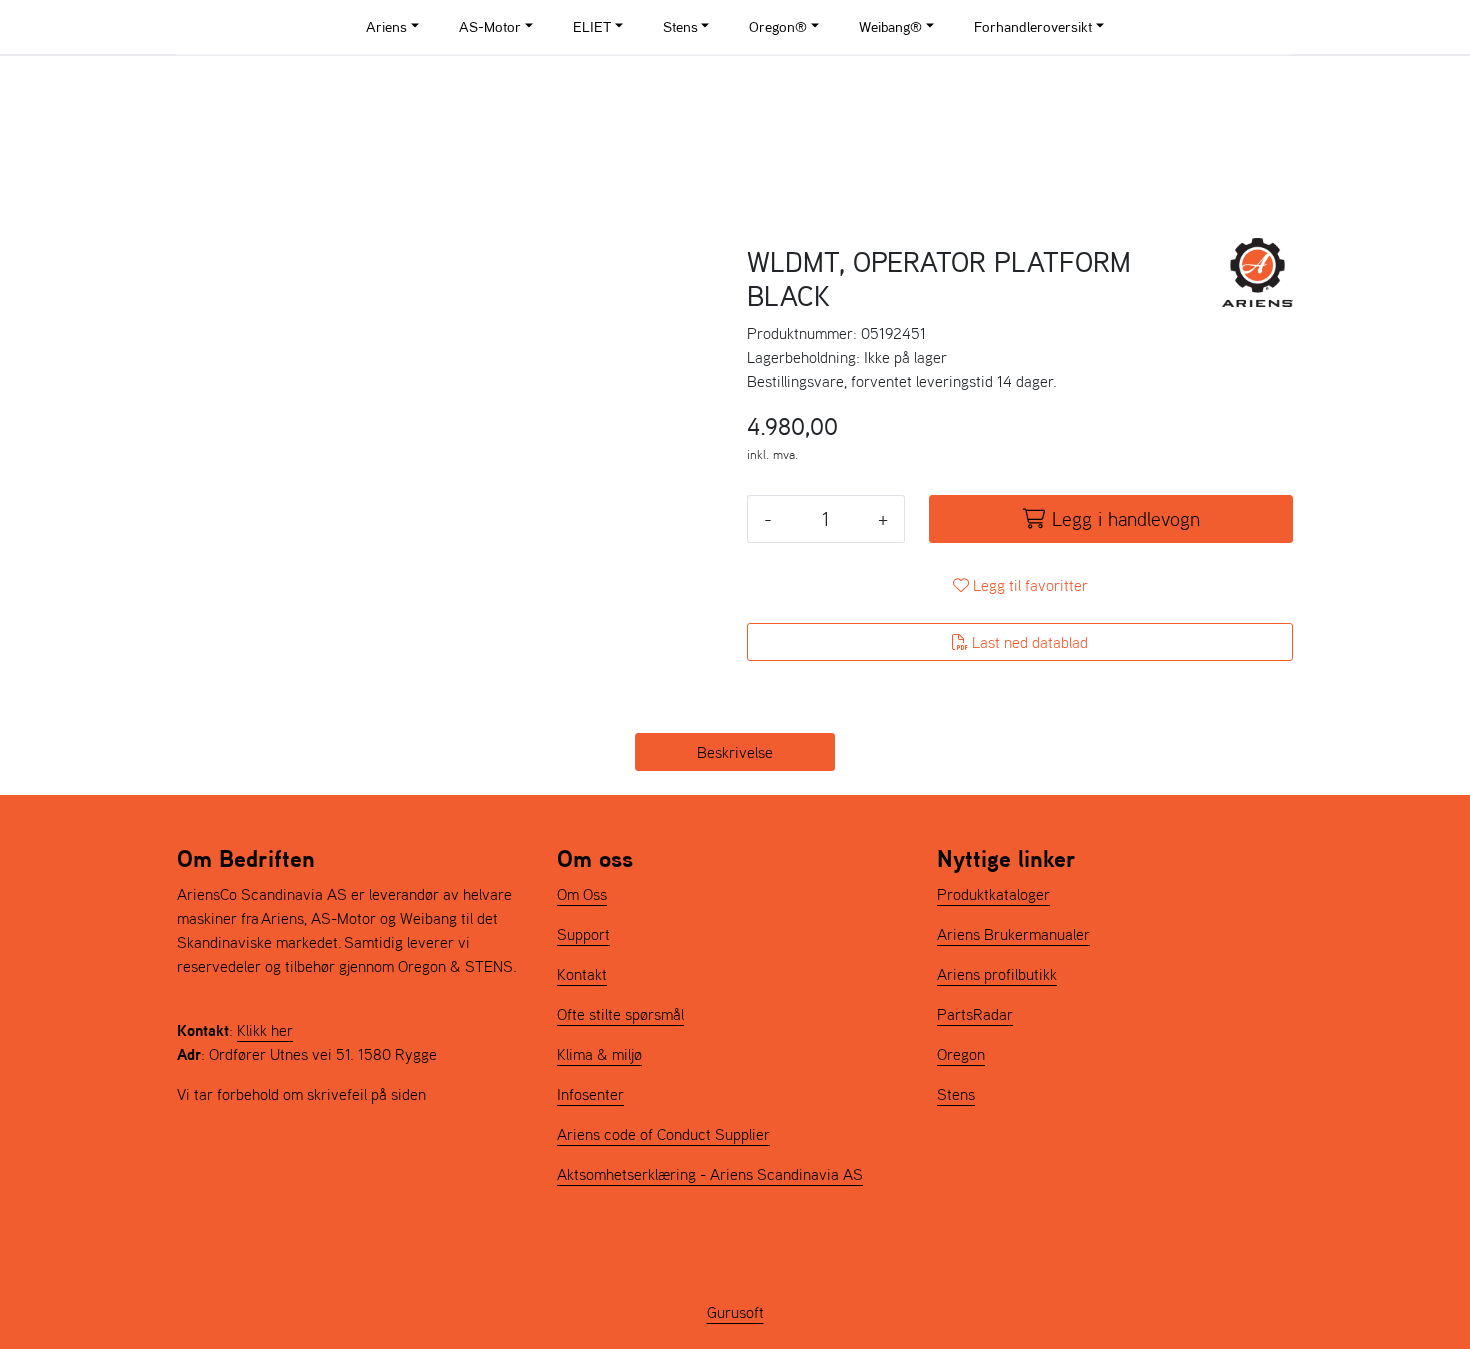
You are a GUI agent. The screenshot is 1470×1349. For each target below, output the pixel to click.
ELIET (592, 26)
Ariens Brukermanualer (1013, 934)
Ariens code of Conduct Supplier (663, 1134)
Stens (680, 26)
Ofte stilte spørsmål (620, 1014)
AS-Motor (490, 26)
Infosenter (590, 1094)
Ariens (386, 26)
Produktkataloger (993, 894)
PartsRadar (975, 1014)
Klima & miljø (599, 1054)
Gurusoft (735, 1312)
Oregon (961, 1054)
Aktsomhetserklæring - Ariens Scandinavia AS (710, 1174)
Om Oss (582, 894)
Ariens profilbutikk (997, 974)
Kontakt (582, 974)
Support (583, 934)
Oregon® (778, 26)
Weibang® (890, 26)
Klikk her (265, 1030)
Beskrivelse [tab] (735, 752)
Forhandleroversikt (1033, 26)
